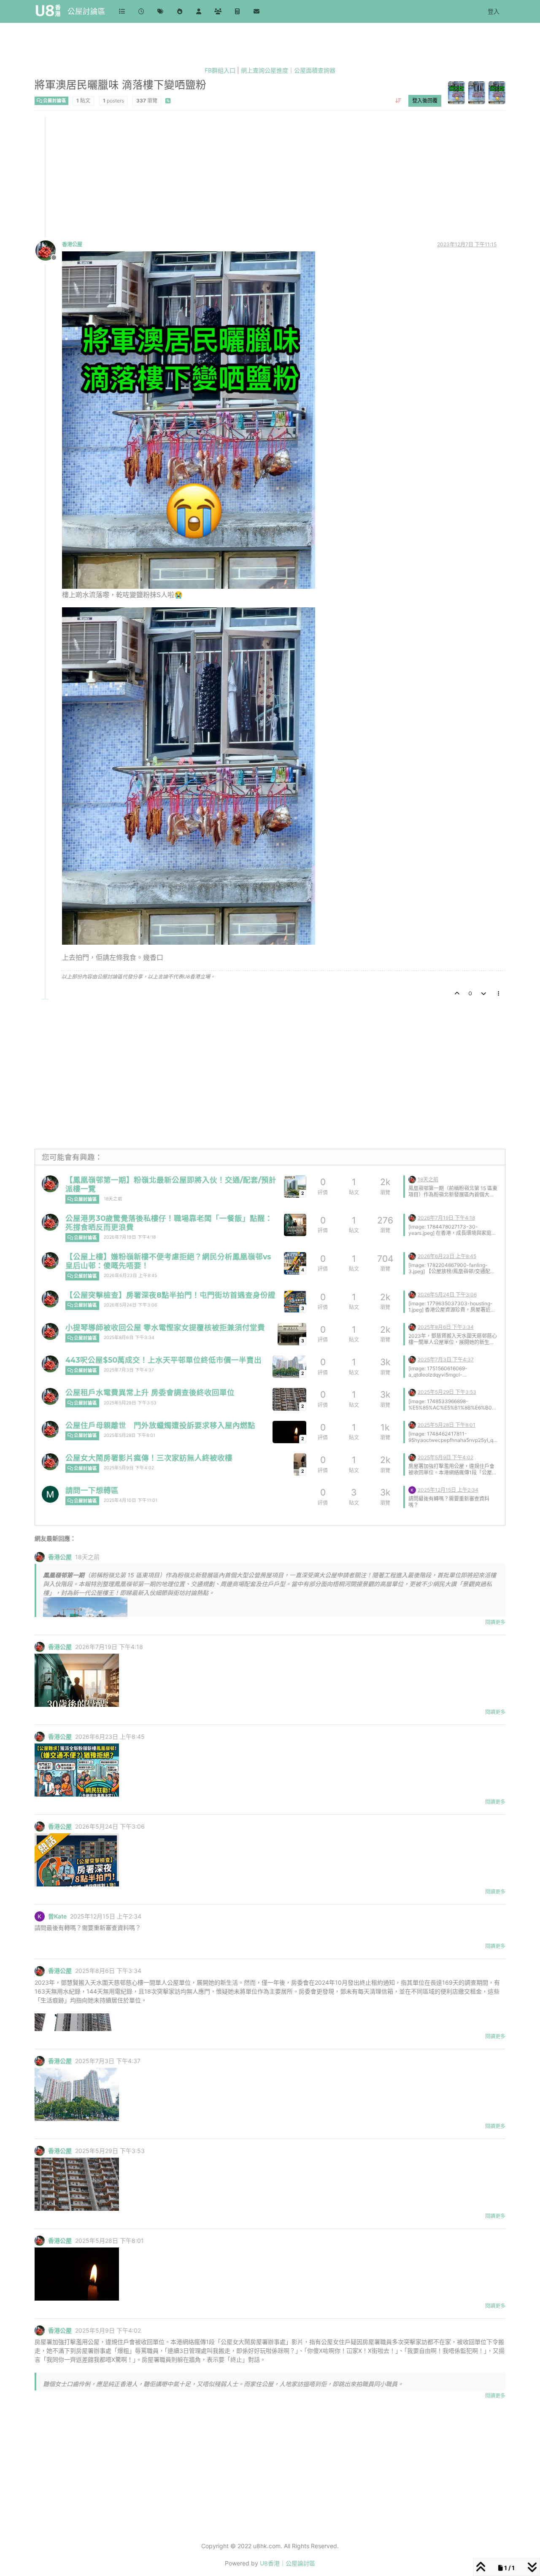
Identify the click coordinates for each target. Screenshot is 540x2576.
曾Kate (57, 1916)
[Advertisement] (270, 176)
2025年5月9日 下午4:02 (129, 1468)
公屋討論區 (86, 11)
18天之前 (113, 1199)
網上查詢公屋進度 (265, 70)
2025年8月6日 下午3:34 (129, 1338)
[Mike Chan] (50, 1494)
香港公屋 (72, 244)
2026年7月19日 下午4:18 (130, 1237)
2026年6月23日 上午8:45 (130, 1276)
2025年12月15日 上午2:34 (448, 1490)
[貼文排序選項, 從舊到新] (398, 100)
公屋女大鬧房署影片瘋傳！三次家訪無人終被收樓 (149, 1458)
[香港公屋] (50, 1184)
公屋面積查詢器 (315, 70)
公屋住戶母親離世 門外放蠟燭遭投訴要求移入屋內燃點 (160, 1425)
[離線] (49, 250)
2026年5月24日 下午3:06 (131, 1305)
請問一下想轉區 (92, 1490)
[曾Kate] (412, 1489)
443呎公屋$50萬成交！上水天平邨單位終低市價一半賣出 (163, 1360)
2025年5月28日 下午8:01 (130, 1435)
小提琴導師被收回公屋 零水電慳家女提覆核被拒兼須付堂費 (165, 1327)
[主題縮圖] (295, 1225)
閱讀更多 (495, 1622)
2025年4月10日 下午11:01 (131, 1500)
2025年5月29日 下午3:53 (130, 1403)
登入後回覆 (425, 100)
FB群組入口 (220, 70)
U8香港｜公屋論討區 (288, 2563)
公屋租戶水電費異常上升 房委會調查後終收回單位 (150, 1392)
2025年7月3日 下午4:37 (129, 1370)
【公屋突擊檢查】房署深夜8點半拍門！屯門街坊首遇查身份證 (170, 1295)
